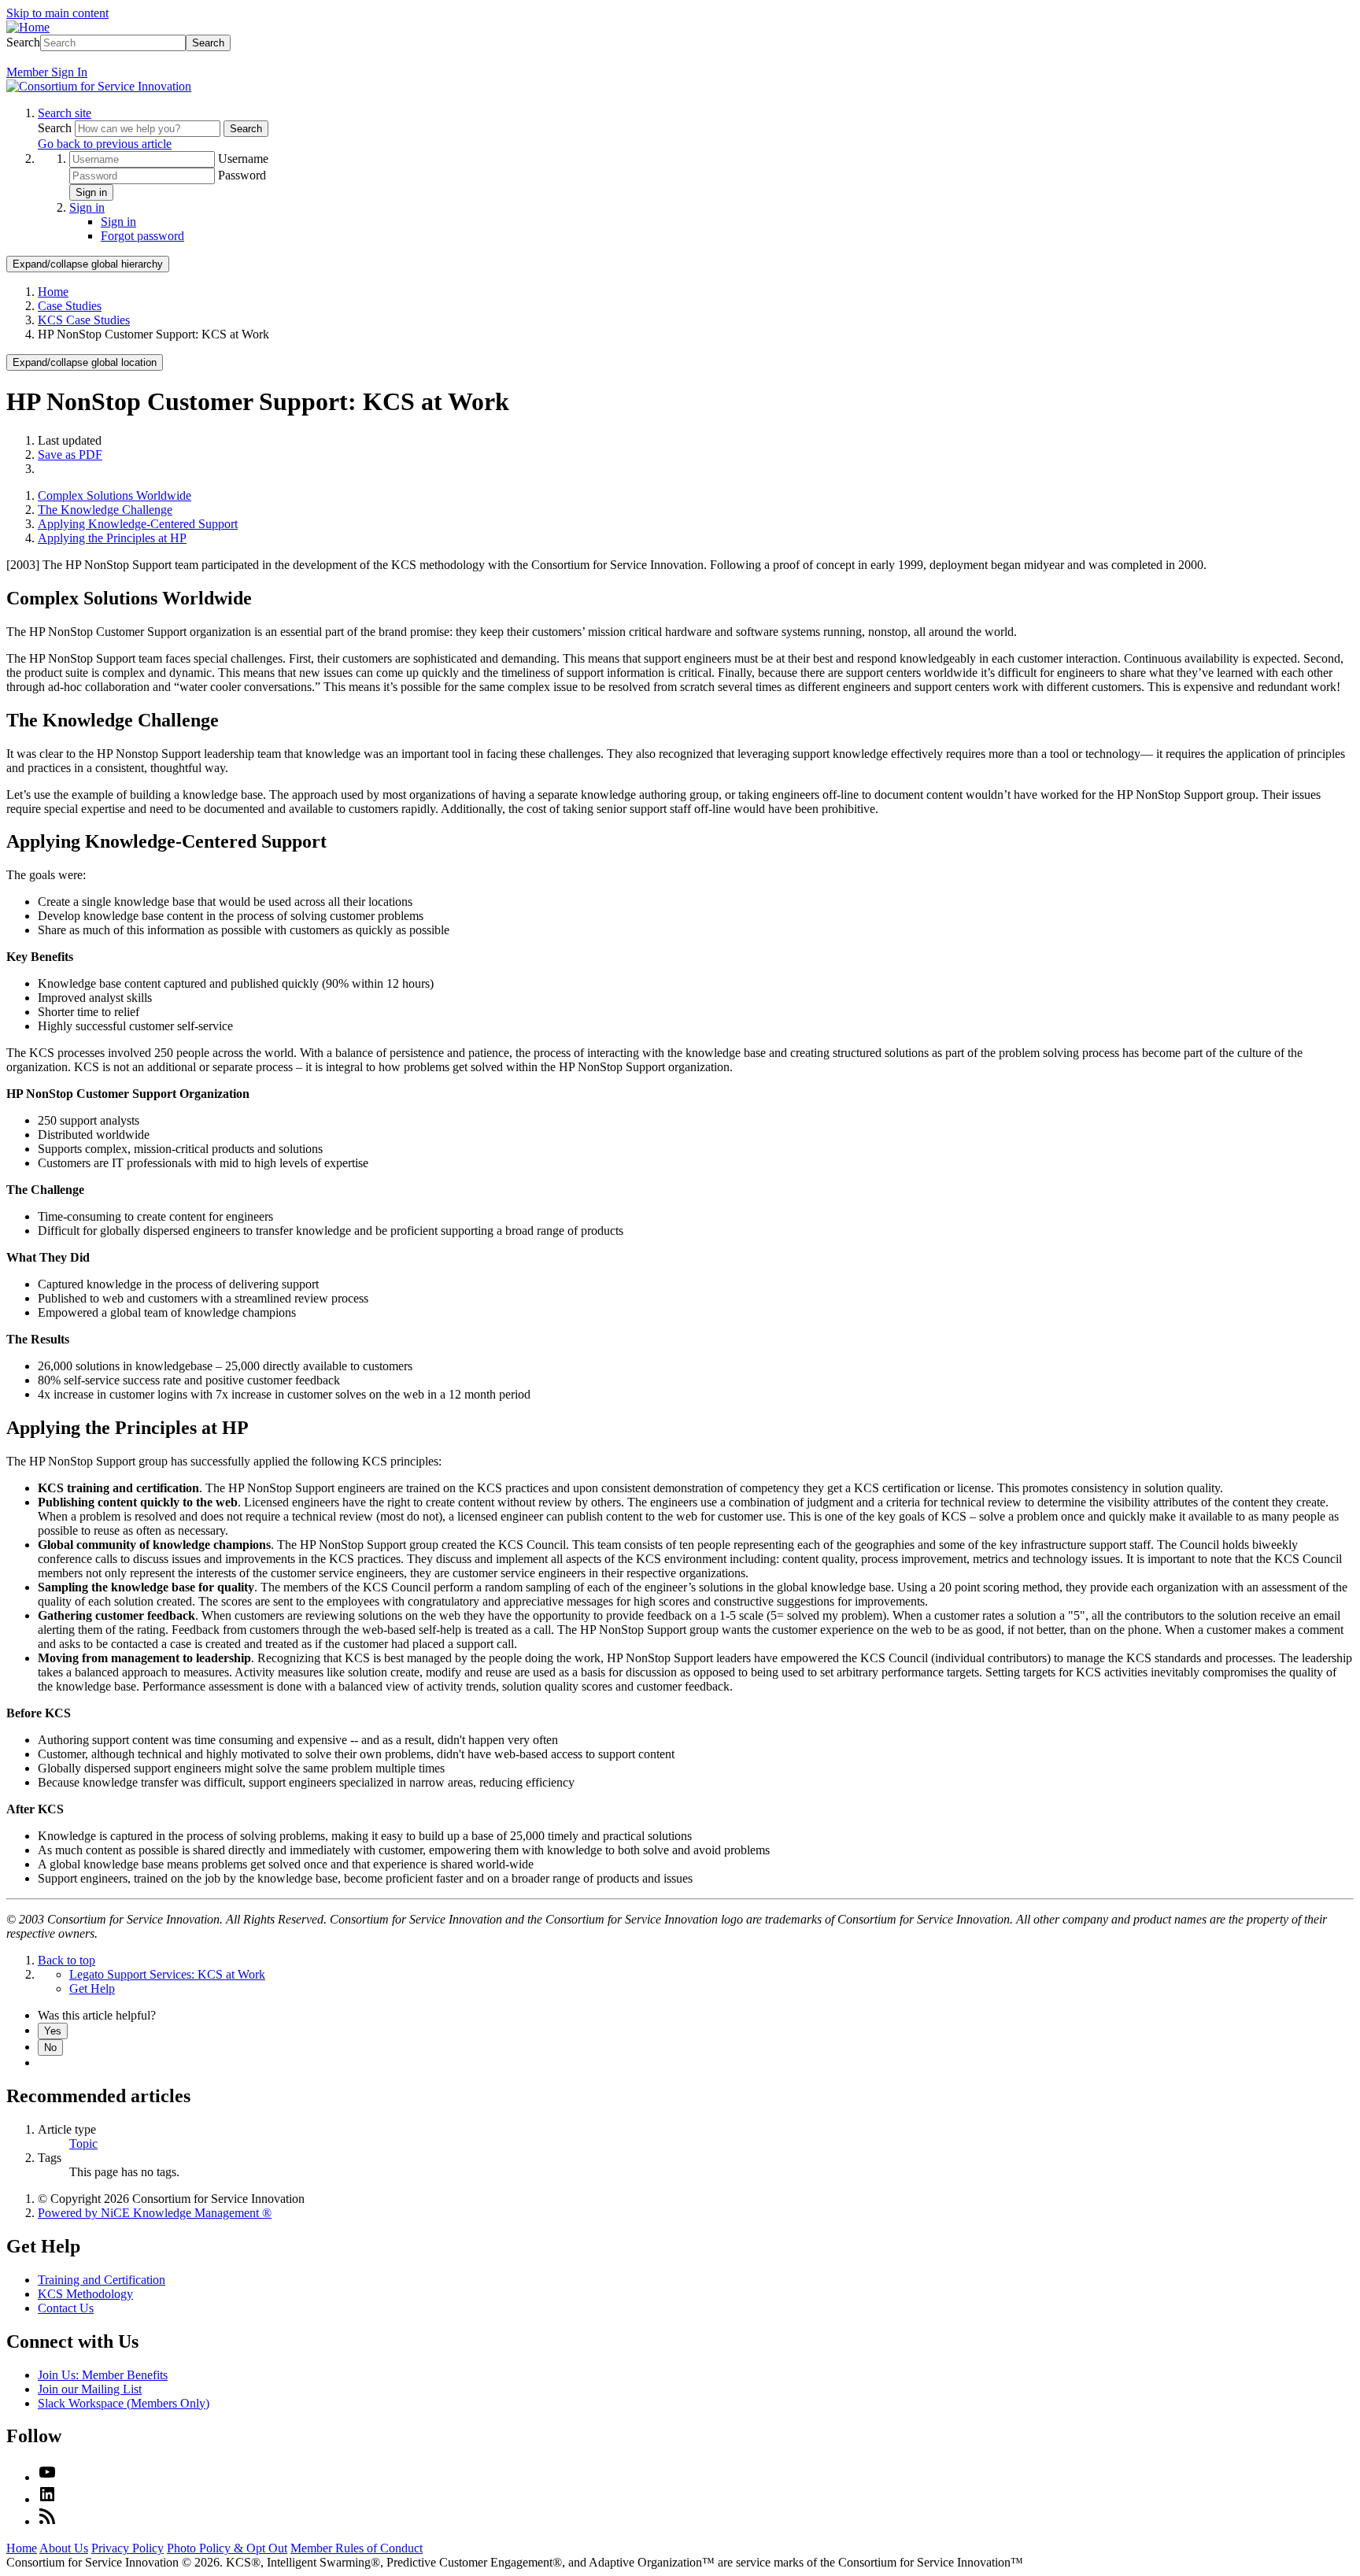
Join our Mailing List (90, 2389)
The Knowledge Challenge (105, 510)
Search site (65, 113)
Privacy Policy (128, 2548)
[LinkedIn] (47, 2499)
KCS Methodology (85, 2294)
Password (242, 175)
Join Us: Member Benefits (103, 2375)
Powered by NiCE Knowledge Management (155, 2213)
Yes (53, 2031)
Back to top (67, 1960)
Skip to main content (57, 13)
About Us (64, 2548)
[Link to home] (99, 86)
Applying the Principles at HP (112, 538)
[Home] (28, 27)
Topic (83, 2144)
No (50, 2047)
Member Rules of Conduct (357, 2548)
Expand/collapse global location (85, 362)
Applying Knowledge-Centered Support (138, 524)
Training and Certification (102, 2280)
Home (53, 292)
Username (243, 159)
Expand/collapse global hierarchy (88, 264)
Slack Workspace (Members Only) (124, 2403)
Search (23, 42)
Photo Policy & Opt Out (227, 2548)
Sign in (91, 192)
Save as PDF (70, 455)
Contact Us (66, 2308)
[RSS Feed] (47, 2521)
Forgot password (142, 236)
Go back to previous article (105, 144)
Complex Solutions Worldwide (115, 495)
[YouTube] (47, 2477)
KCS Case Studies (84, 320)
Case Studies (70, 306)
